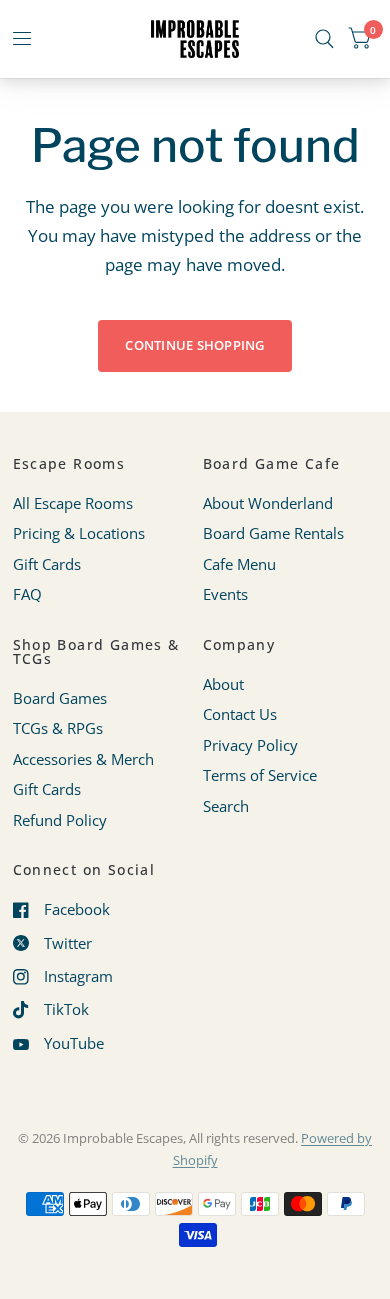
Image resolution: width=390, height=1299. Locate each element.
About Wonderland (268, 503)
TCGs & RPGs (58, 728)
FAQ (27, 594)
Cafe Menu (239, 564)
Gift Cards (47, 564)
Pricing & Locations (79, 533)
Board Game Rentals (273, 533)
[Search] (324, 39)
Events (225, 594)
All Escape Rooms (73, 503)
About (223, 684)
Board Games (60, 698)
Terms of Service (260, 775)
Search (226, 806)
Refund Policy (60, 820)
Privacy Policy (250, 745)
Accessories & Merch (83, 759)
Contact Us (240, 714)
